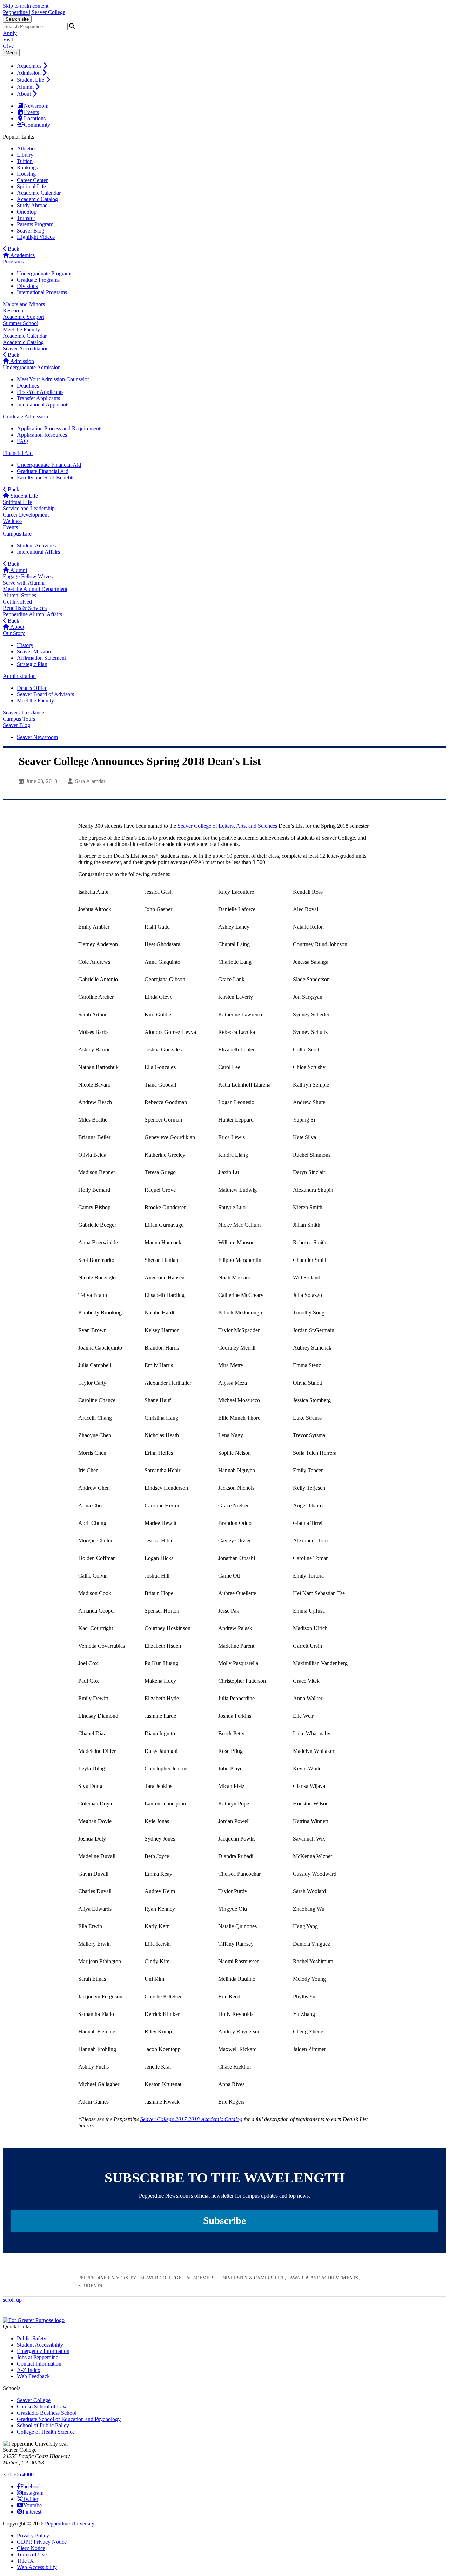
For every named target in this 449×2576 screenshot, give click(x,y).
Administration (19, 676)
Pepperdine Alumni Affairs (32, 614)
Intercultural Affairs (38, 552)
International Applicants (43, 405)
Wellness (13, 521)
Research (13, 311)
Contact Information (39, 2364)
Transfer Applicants (38, 398)
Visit (8, 39)
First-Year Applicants (40, 392)
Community (37, 125)
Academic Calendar (39, 193)
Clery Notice (31, 2548)
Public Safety (32, 2338)
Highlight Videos (36, 237)
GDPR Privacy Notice (42, 2542)
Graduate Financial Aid (43, 471)
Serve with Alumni (24, 583)
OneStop (27, 212)
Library (25, 155)
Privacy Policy (33, 2535)
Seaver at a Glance (24, 712)
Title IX (25, 2561)
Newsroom (36, 106)
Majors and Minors (24, 304)
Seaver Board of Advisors (45, 694)
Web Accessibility (37, 2567)
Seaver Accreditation (26, 348)
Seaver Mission (34, 651)
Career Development (26, 515)
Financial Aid (18, 453)
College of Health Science (46, 2432)
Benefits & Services (25, 608)
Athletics (27, 149)
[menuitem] (232, 66)
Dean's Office (32, 688)
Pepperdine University (107, 2278)
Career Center (32, 180)
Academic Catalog (37, 199)
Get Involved (17, 602)
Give (8, 46)
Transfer (26, 218)
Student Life (31, 80)
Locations (35, 118)
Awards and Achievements (324, 2278)
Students (90, 2285)
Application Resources (42, 435)
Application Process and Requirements (60, 428)
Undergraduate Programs (45, 273)
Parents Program (35, 224)
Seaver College (161, 2278)
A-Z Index (29, 2370)
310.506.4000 (18, 2474)
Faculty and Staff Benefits (46, 477)
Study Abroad (32, 205)
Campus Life (17, 534)
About (25, 94)
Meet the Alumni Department (35, 589)
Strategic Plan (32, 664)
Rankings (27, 167)
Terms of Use (32, 2554)
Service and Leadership (29, 508)
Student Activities (36, 546)
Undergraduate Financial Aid (49, 465)
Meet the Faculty (21, 329)
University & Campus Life (252, 2278)
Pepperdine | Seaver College (34, 12)
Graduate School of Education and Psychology (69, 2419)
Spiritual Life (31, 186)
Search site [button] (17, 19)
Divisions (27, 286)
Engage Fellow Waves (28, 576)
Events (31, 112)
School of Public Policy (43, 2425)
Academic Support (24, 317)
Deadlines (28, 386)
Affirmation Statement (41, 658)
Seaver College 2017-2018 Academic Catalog (191, 2119)
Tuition (25, 161)
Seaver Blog (31, 231)
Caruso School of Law (42, 2406)
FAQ (22, 441)
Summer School (21, 323)
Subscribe (224, 2220)
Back (13, 249)
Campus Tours (19, 719)
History (25, 645)
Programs (13, 261)
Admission (29, 73)
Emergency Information (43, 2351)
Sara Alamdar (90, 781)
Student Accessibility (40, 2345)
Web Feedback (33, 2376)
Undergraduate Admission (32, 367)
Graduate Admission (25, 416)
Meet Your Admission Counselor (53, 379)
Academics (30, 66)
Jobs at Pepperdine (38, 2357)
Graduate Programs (38, 280)
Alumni (26, 87)
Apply (10, 33)
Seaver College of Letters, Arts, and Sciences (227, 826)
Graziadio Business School (47, 2413)
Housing (26, 174)
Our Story (14, 633)
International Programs (42, 292)
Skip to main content (26, 6)
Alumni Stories (19, 595)
